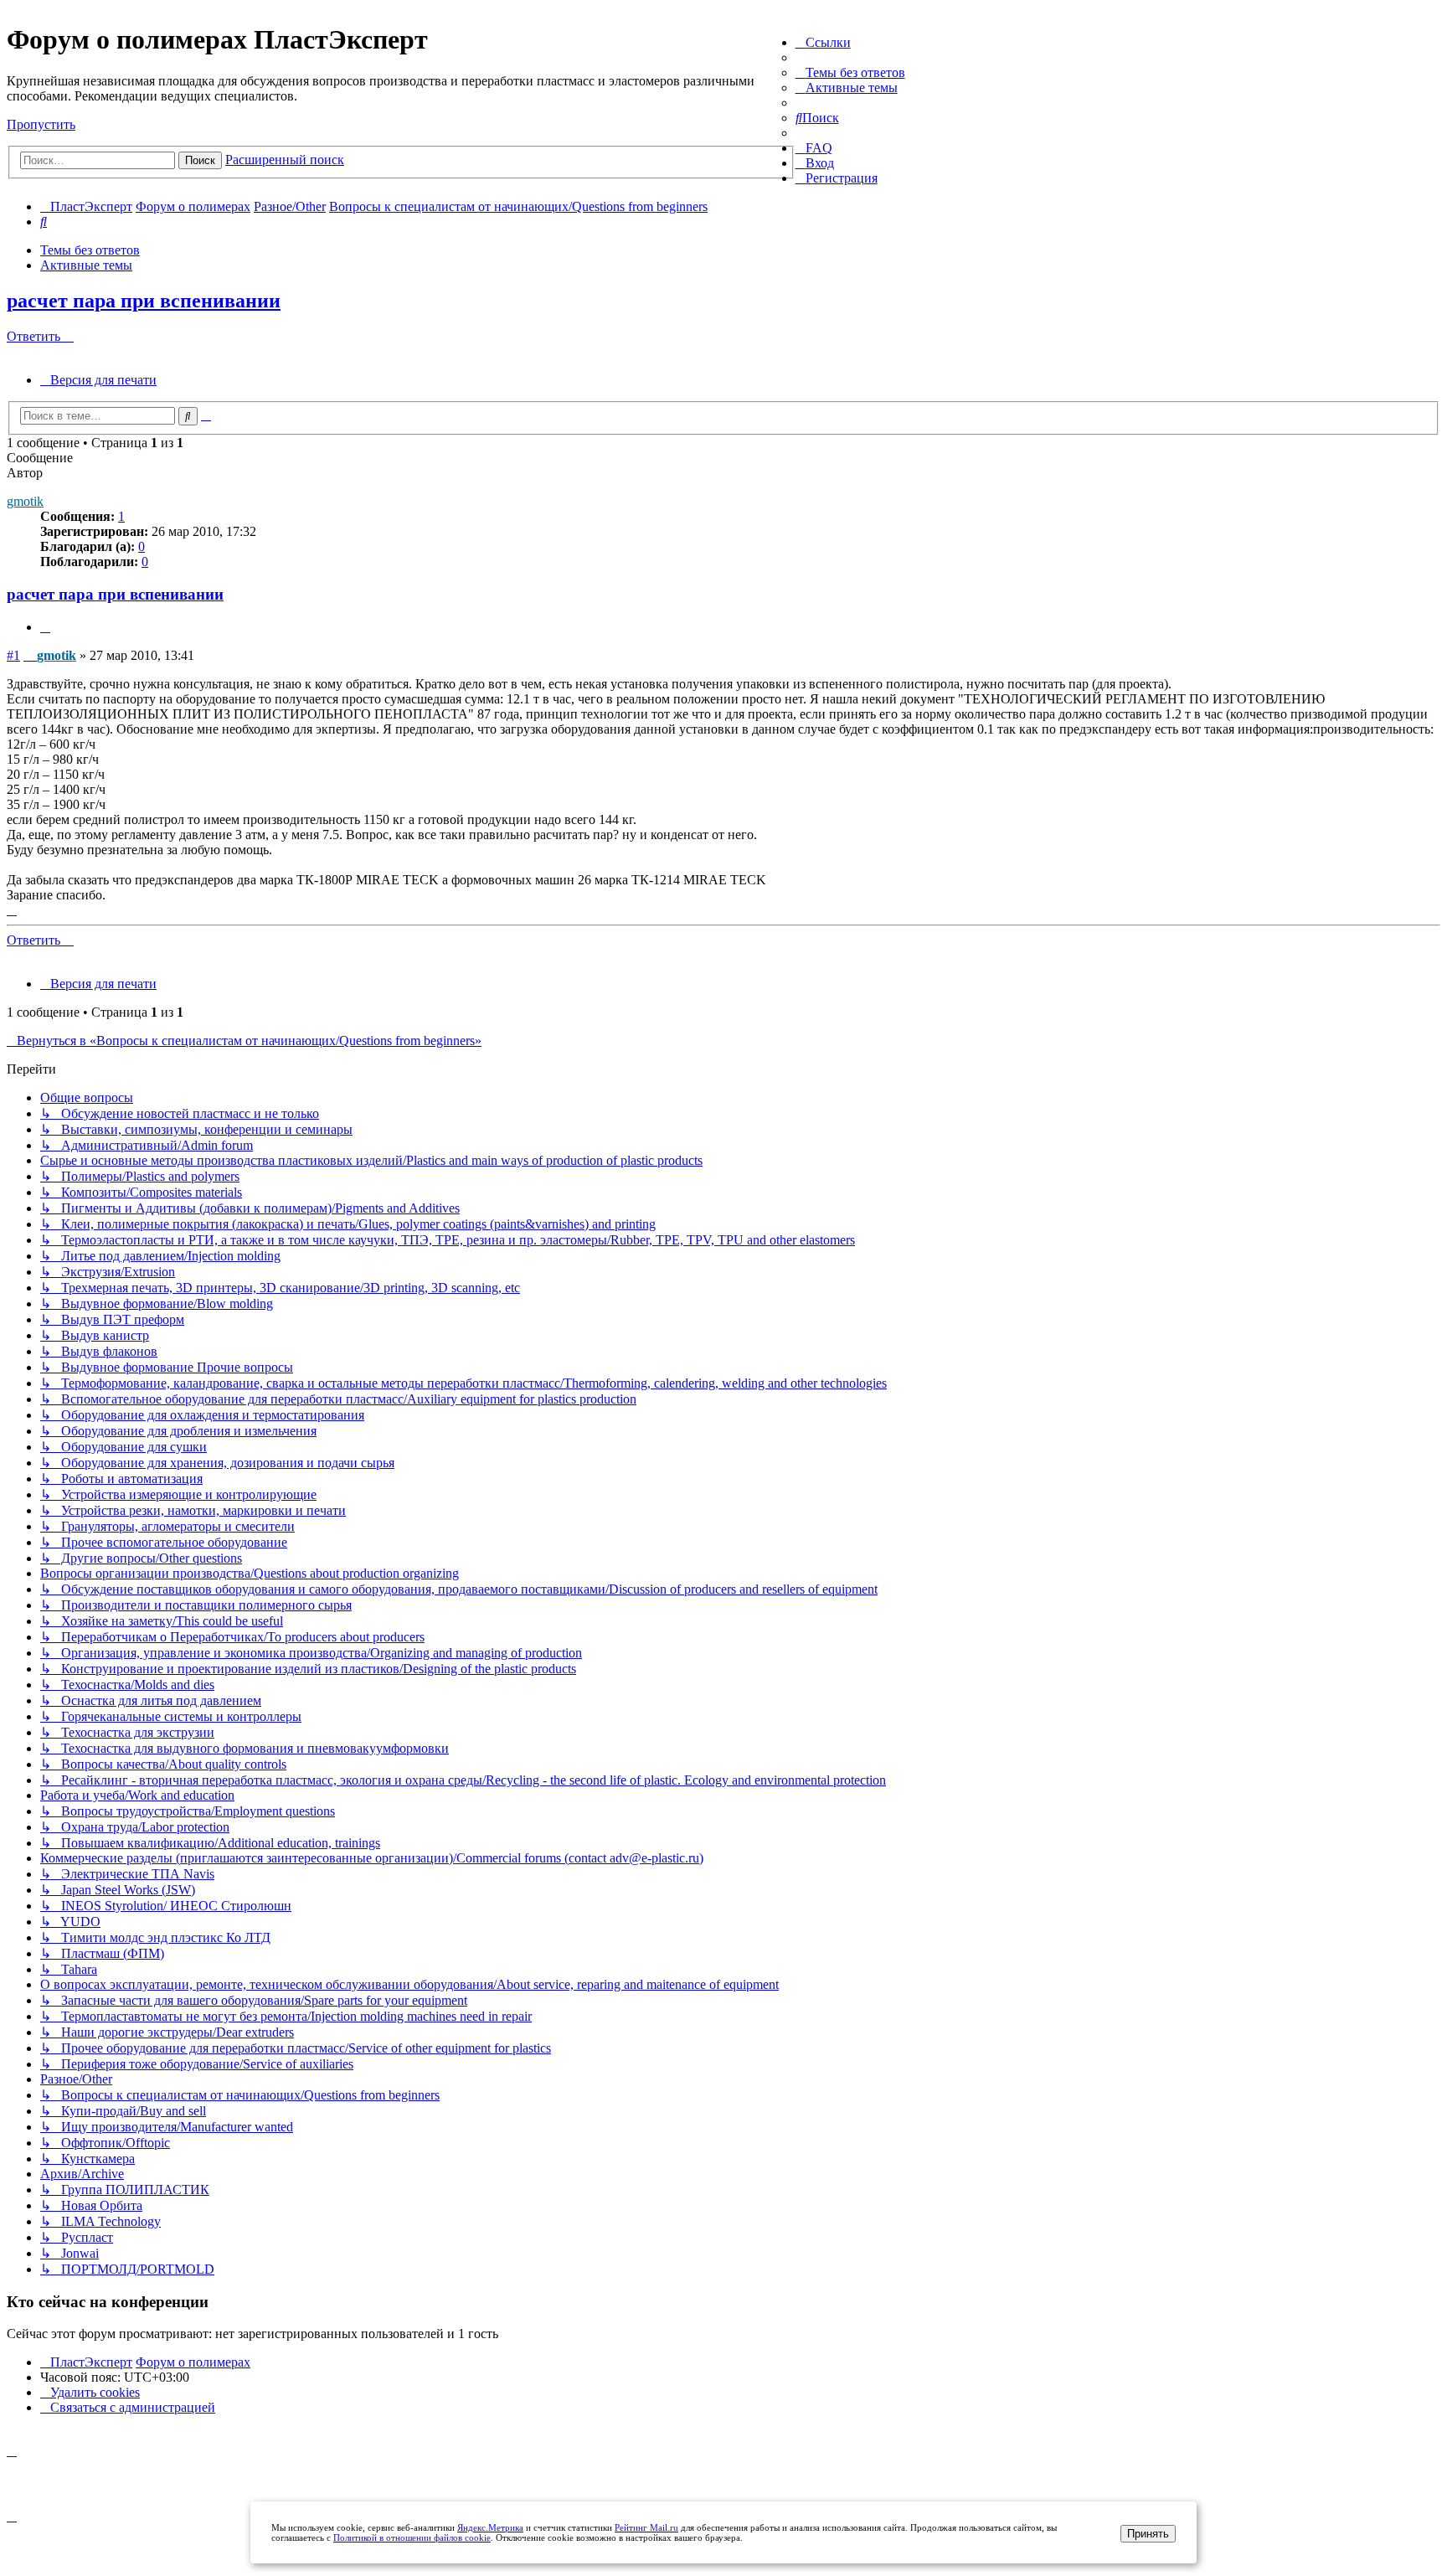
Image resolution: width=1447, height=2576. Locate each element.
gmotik (25, 501)
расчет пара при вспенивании (144, 301)
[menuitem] (850, 72)
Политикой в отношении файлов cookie (412, 2537)
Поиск (200, 160)
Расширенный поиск (285, 160)
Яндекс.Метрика (490, 2527)
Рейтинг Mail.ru (646, 2527)
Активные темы (86, 265)
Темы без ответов (90, 250)
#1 (13, 655)
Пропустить (41, 124)
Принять (1148, 2534)
